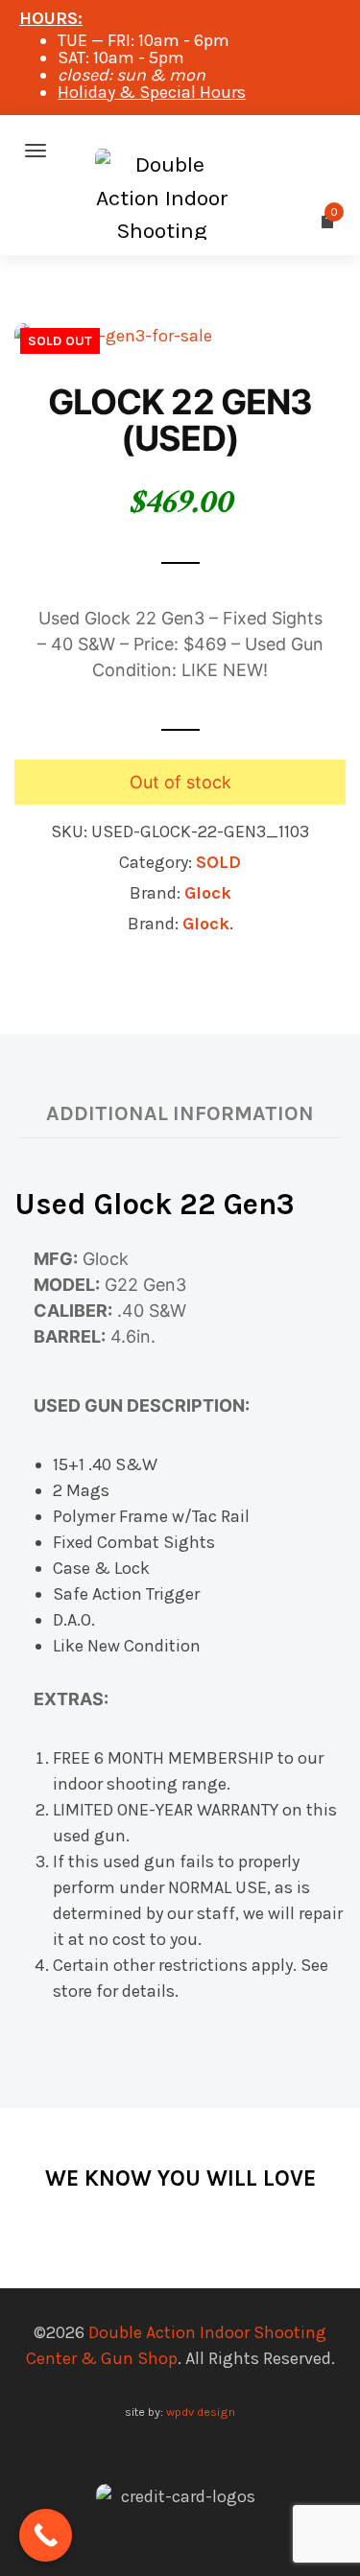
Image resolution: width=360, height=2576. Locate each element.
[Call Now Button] (46, 2535)
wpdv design (201, 2412)
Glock (208, 893)
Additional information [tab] (180, 1113)
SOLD (218, 862)
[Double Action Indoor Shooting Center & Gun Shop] (180, 151)
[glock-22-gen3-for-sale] (113, 335)
